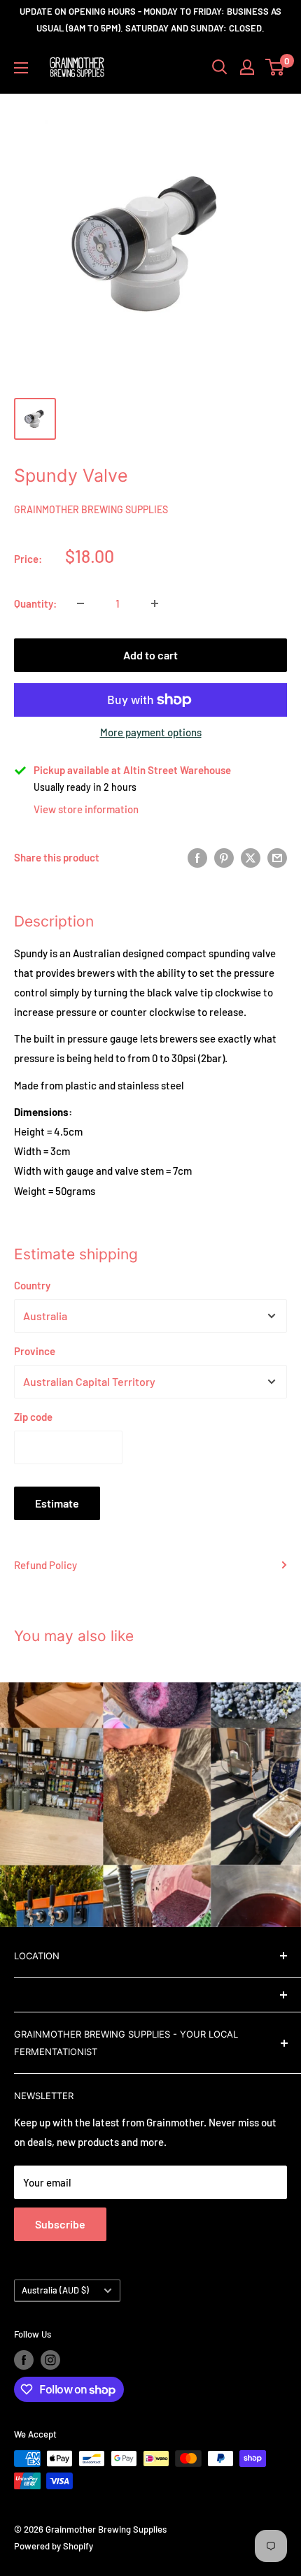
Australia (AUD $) (55, 2290)
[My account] (247, 67)
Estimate (57, 1503)
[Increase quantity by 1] (155, 603)
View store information (86, 809)
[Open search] (220, 67)
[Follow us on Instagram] (50, 2360)
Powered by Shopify (54, 2546)
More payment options (151, 732)
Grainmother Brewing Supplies (91, 509)
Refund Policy (45, 1565)
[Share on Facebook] (197, 857)
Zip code (33, 1417)
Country (32, 1285)
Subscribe (60, 2224)
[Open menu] (21, 68)
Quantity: (35, 603)
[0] (275, 67)
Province (35, 1351)
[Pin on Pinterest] (224, 857)
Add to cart (150, 655)
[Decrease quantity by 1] (80, 603)
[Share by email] (277, 857)
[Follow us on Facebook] (24, 2360)
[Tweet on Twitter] (251, 857)
